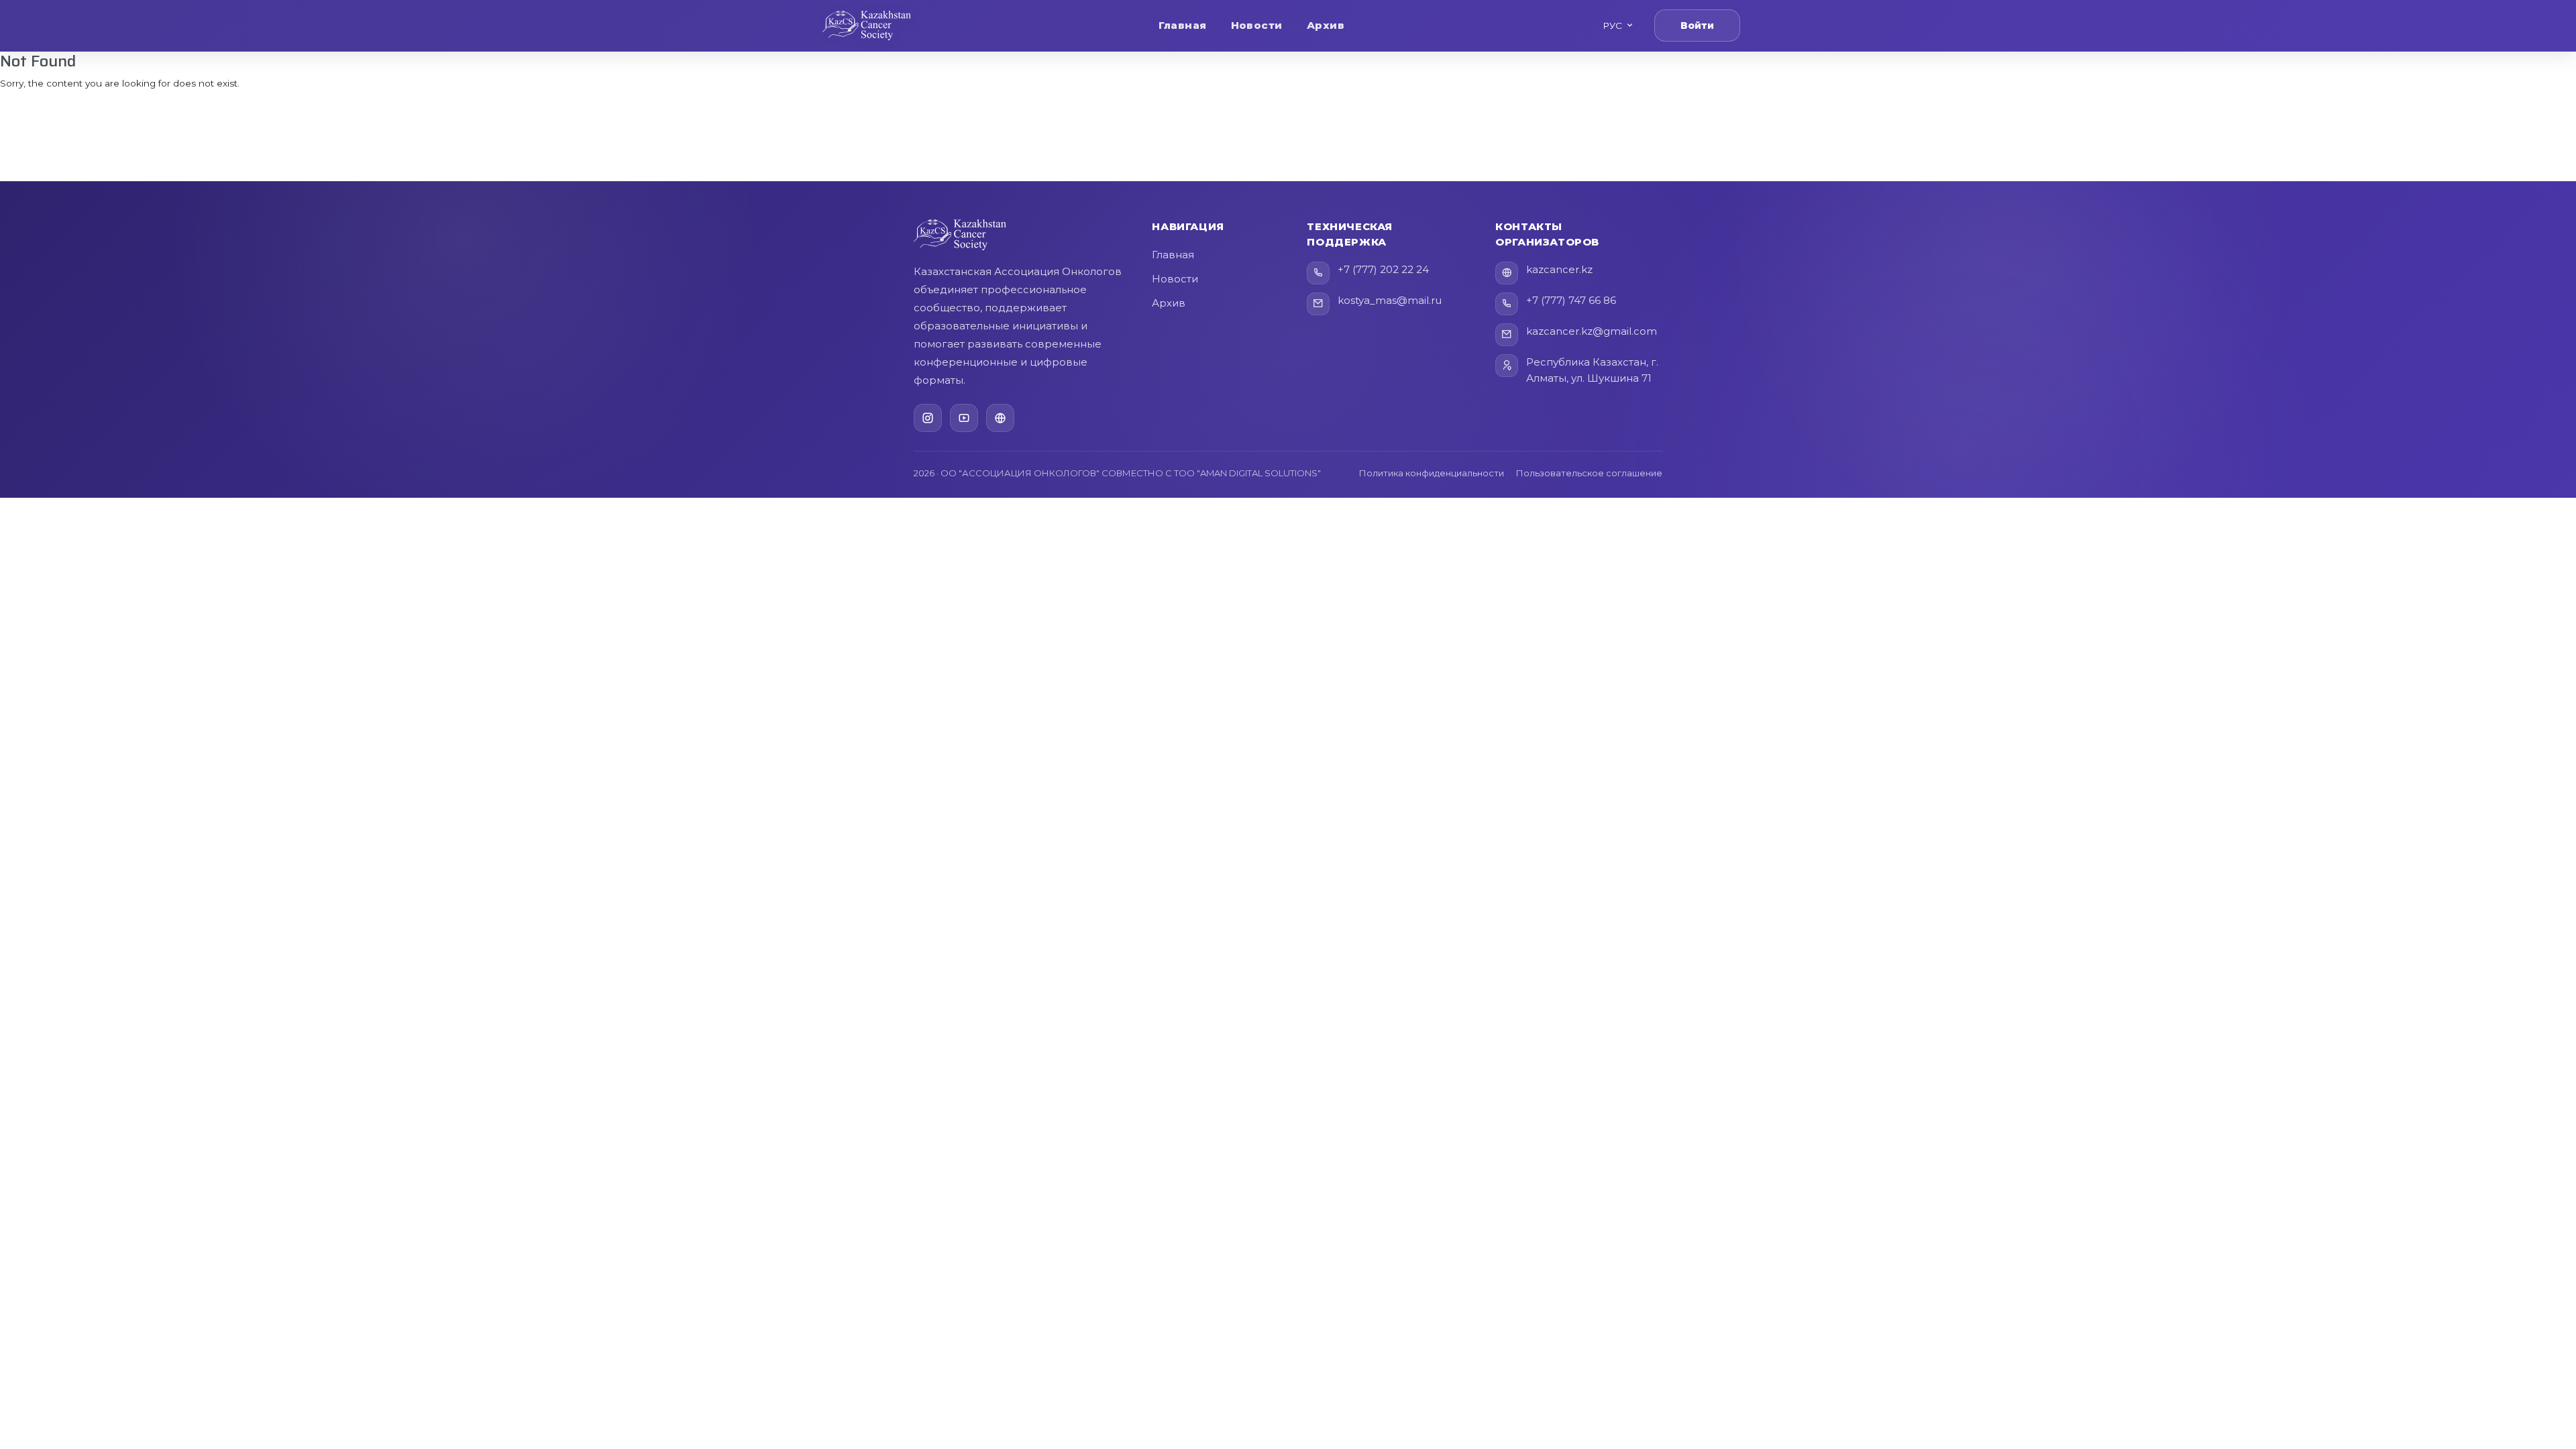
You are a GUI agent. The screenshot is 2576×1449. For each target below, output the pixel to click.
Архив (1326, 25)
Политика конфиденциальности (1432, 473)
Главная (1182, 25)
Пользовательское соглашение (1589, 473)
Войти (1697, 25)
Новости (1257, 25)
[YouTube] (964, 418)
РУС (1612, 25)
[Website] (1000, 418)
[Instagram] (928, 418)
